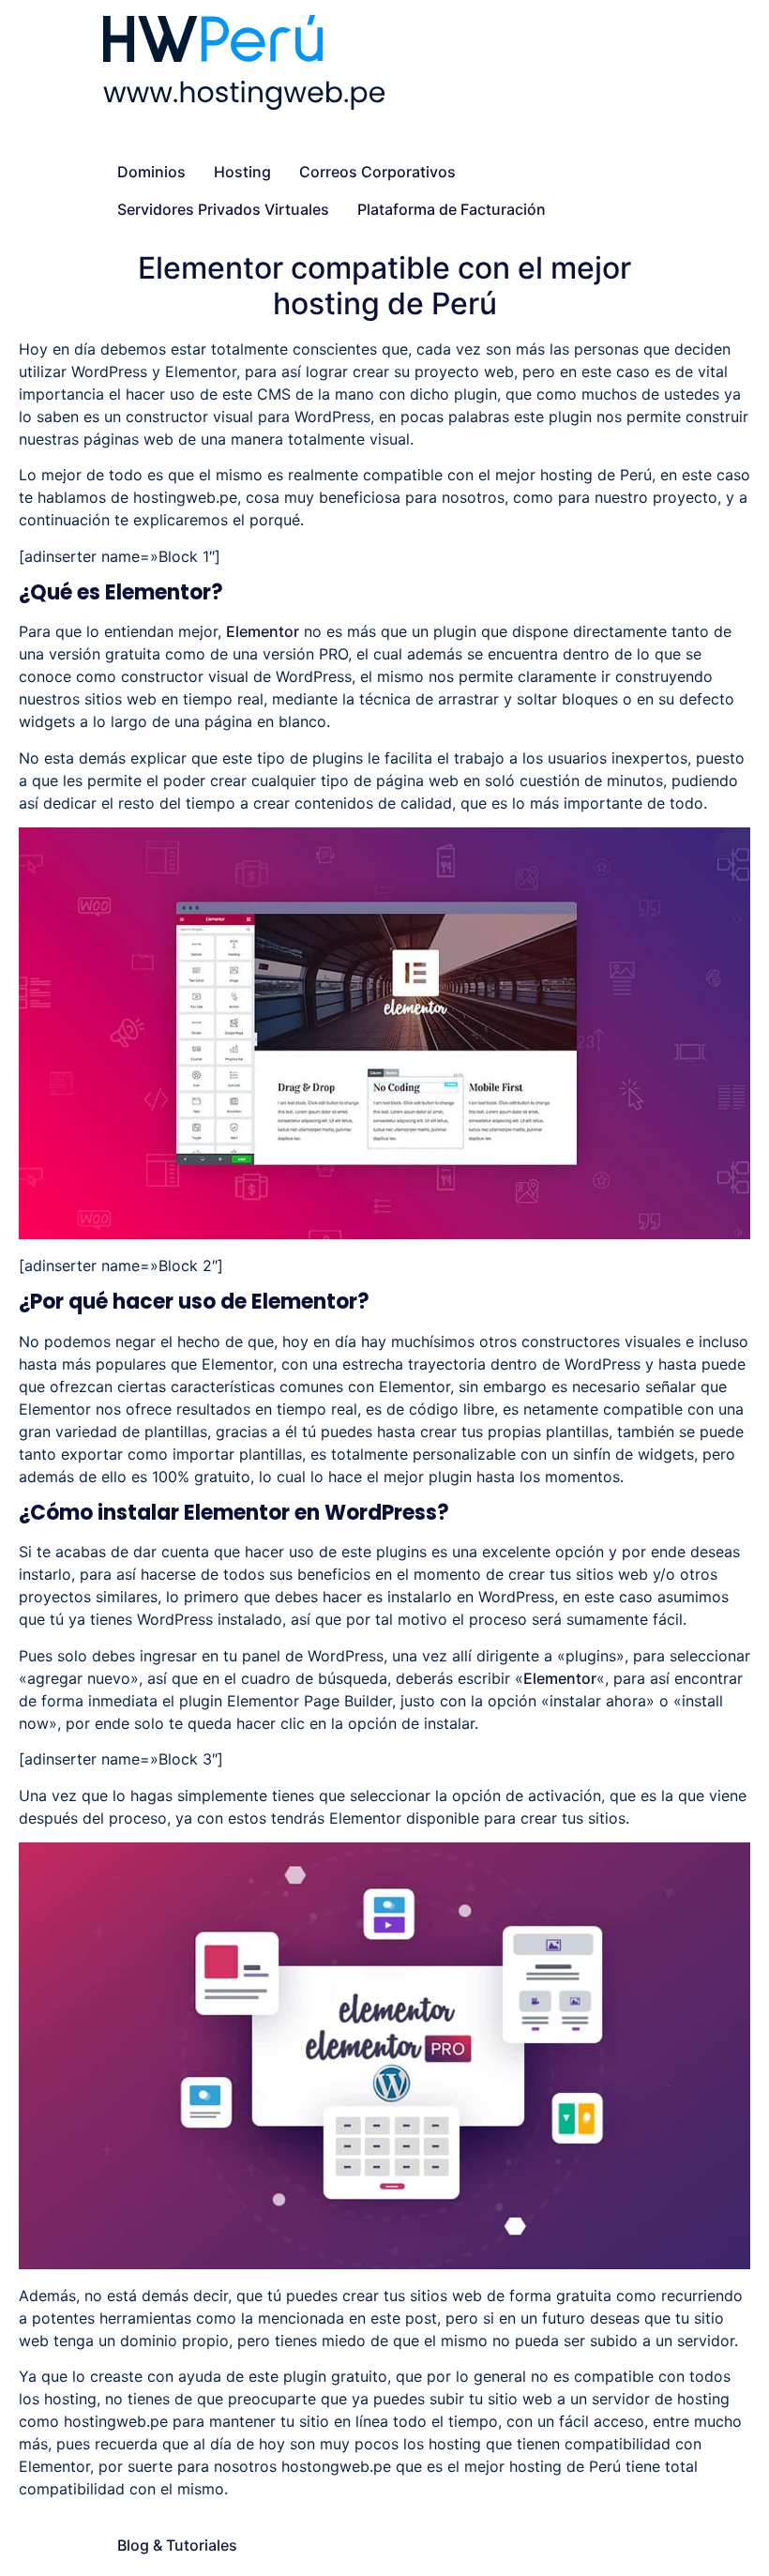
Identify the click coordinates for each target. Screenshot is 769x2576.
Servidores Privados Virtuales (223, 209)
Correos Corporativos (377, 172)
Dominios (151, 172)
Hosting (242, 172)
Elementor (263, 631)
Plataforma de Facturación (452, 209)
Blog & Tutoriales (177, 2545)
